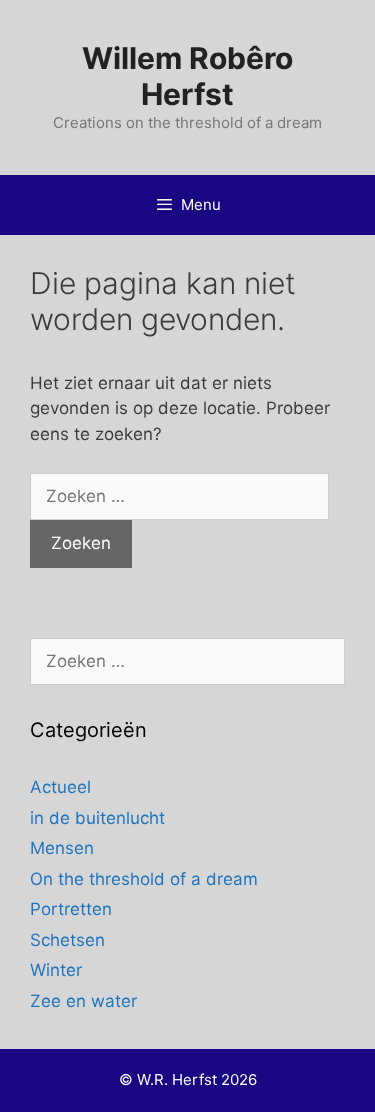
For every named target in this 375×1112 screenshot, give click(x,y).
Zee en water (83, 1001)
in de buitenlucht (97, 818)
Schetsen (67, 940)
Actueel (60, 787)
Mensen (62, 848)
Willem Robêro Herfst (187, 76)
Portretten (71, 909)
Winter (56, 970)
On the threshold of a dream (144, 879)
